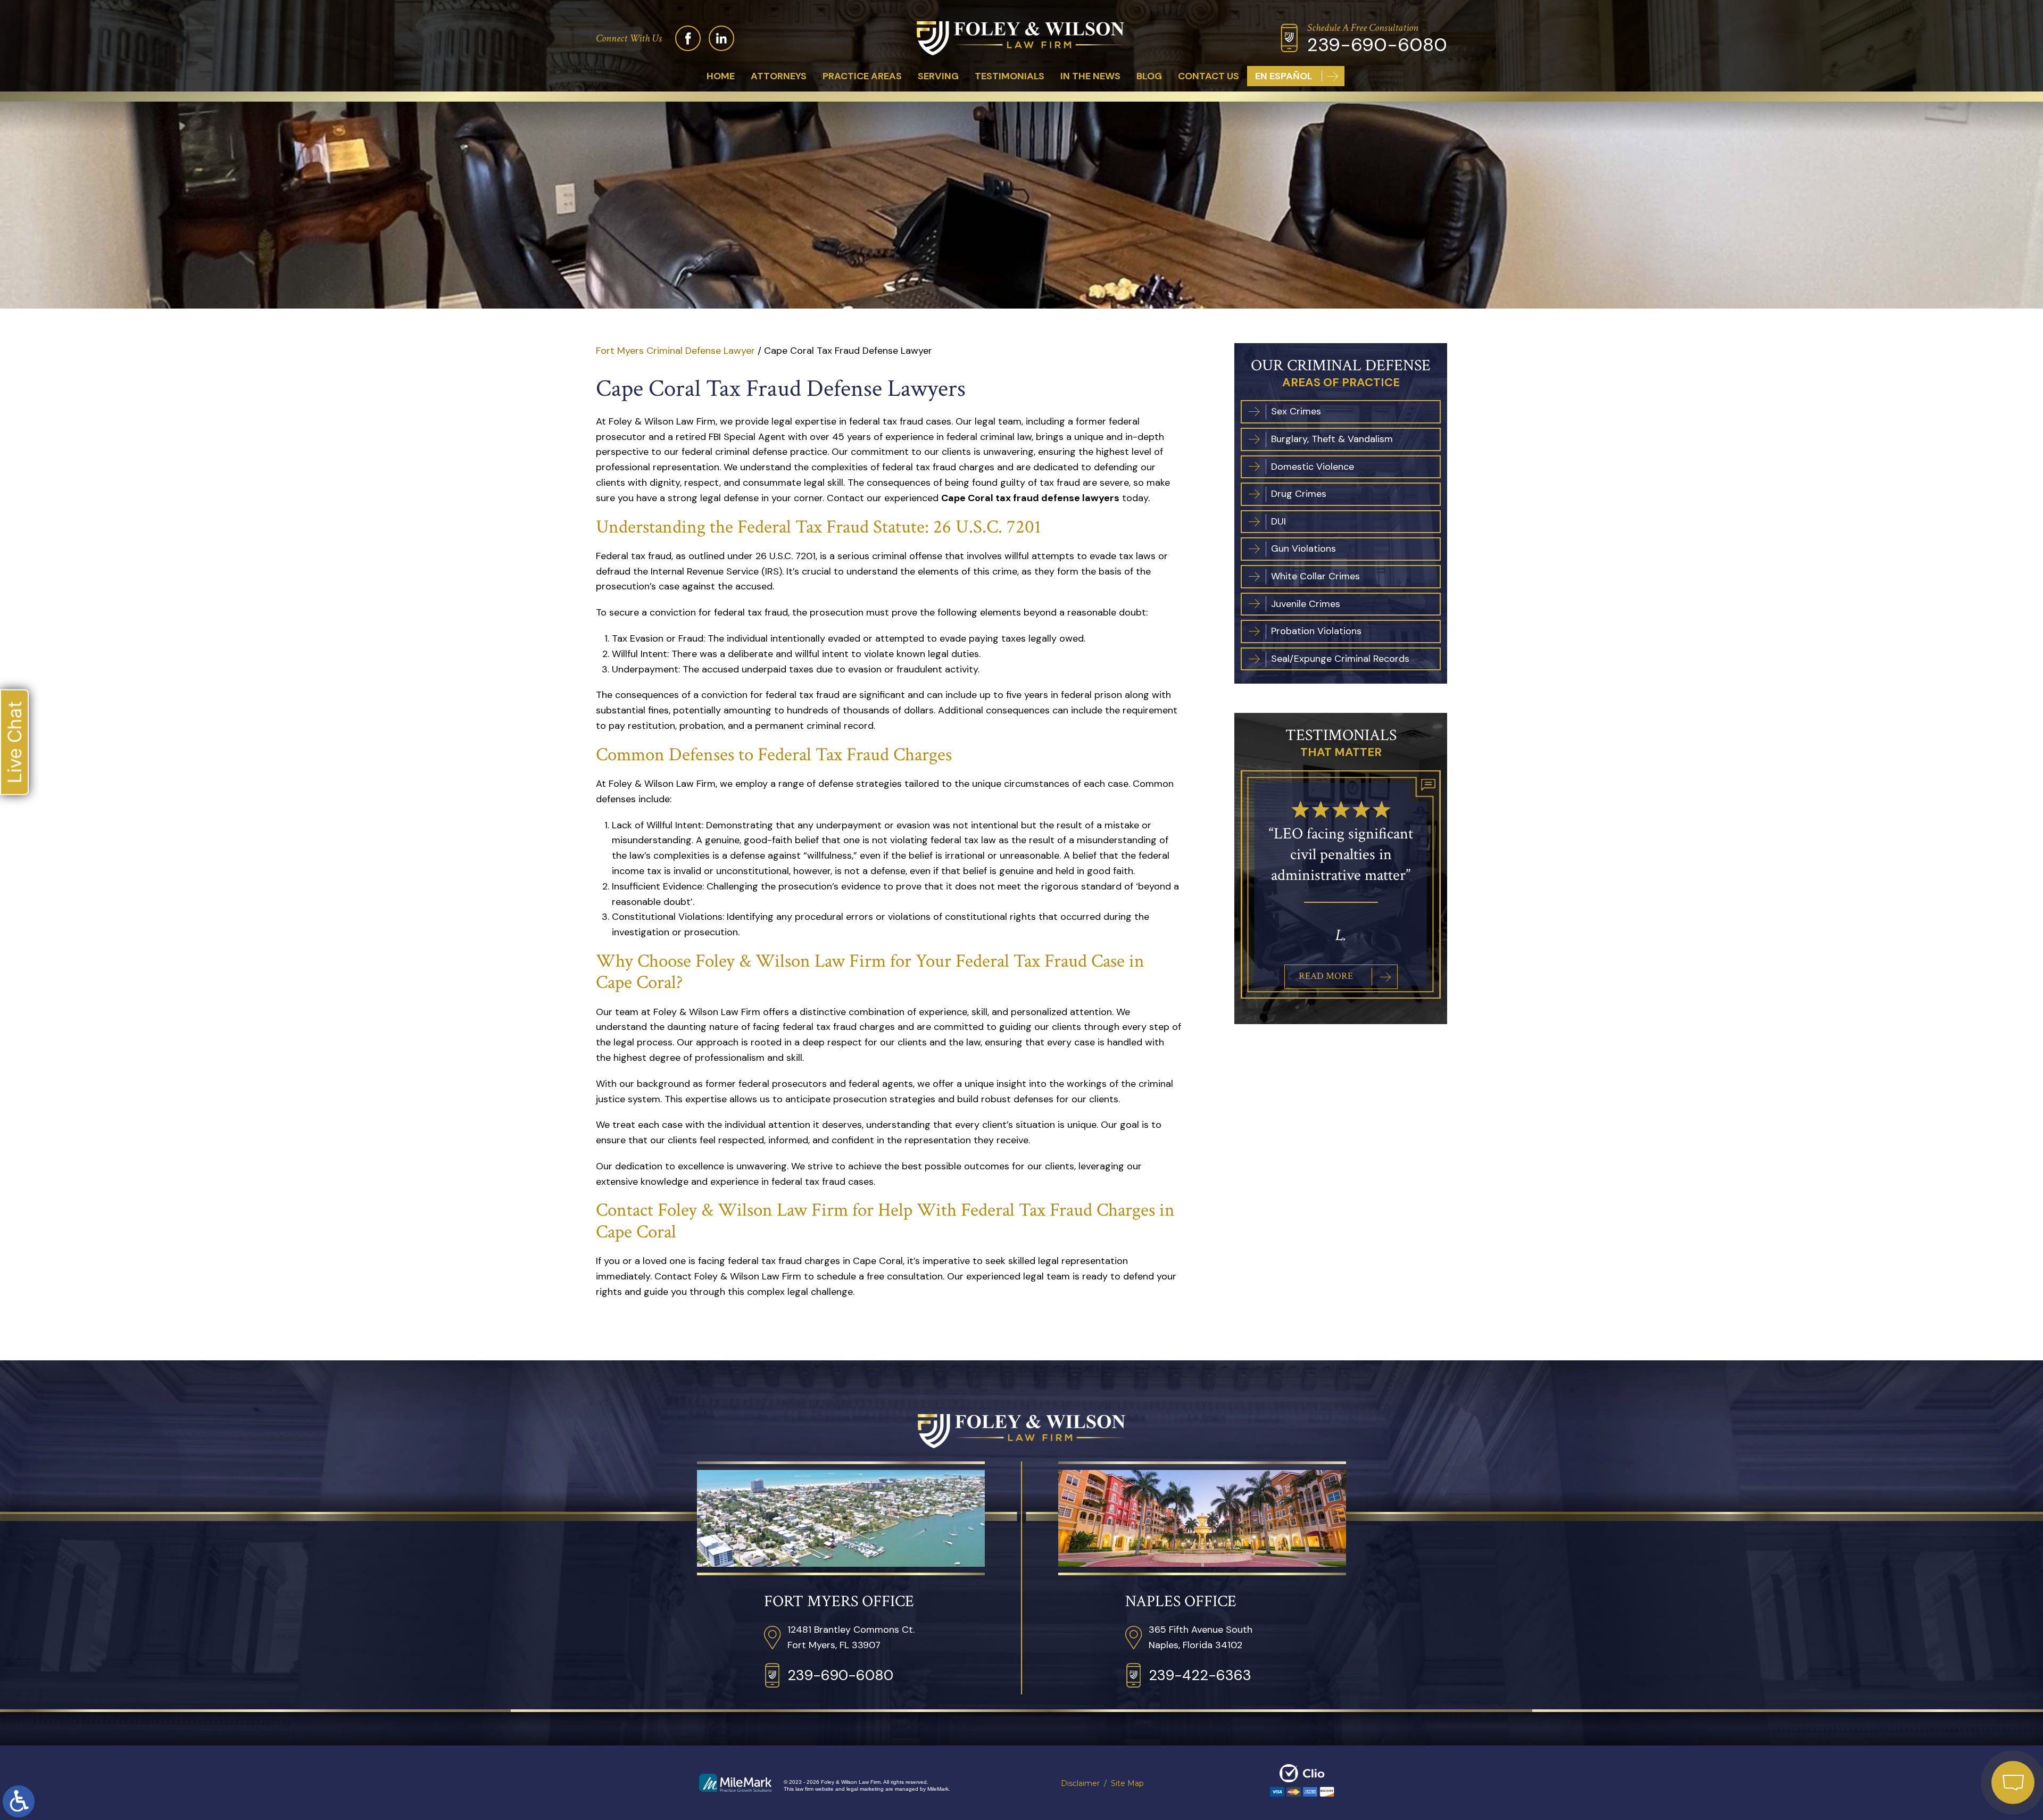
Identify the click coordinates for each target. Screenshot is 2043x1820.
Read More (1326, 955)
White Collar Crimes (1315, 577)
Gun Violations (1303, 549)
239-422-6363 (1200, 1675)
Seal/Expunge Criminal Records (1340, 659)
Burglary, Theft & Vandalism (1332, 439)
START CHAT (1963, 1712)
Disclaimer (1080, 1783)
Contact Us (1209, 76)
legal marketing (865, 1789)
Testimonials (1010, 76)
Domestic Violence (1313, 467)
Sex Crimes (1296, 412)
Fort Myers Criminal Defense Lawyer (675, 351)
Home (721, 76)
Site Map (1127, 1783)
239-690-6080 (1377, 45)
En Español (1284, 76)
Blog (1149, 76)
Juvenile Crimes (1306, 604)
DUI (1278, 522)
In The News (1090, 76)
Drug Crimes (1299, 494)
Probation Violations (1316, 631)
